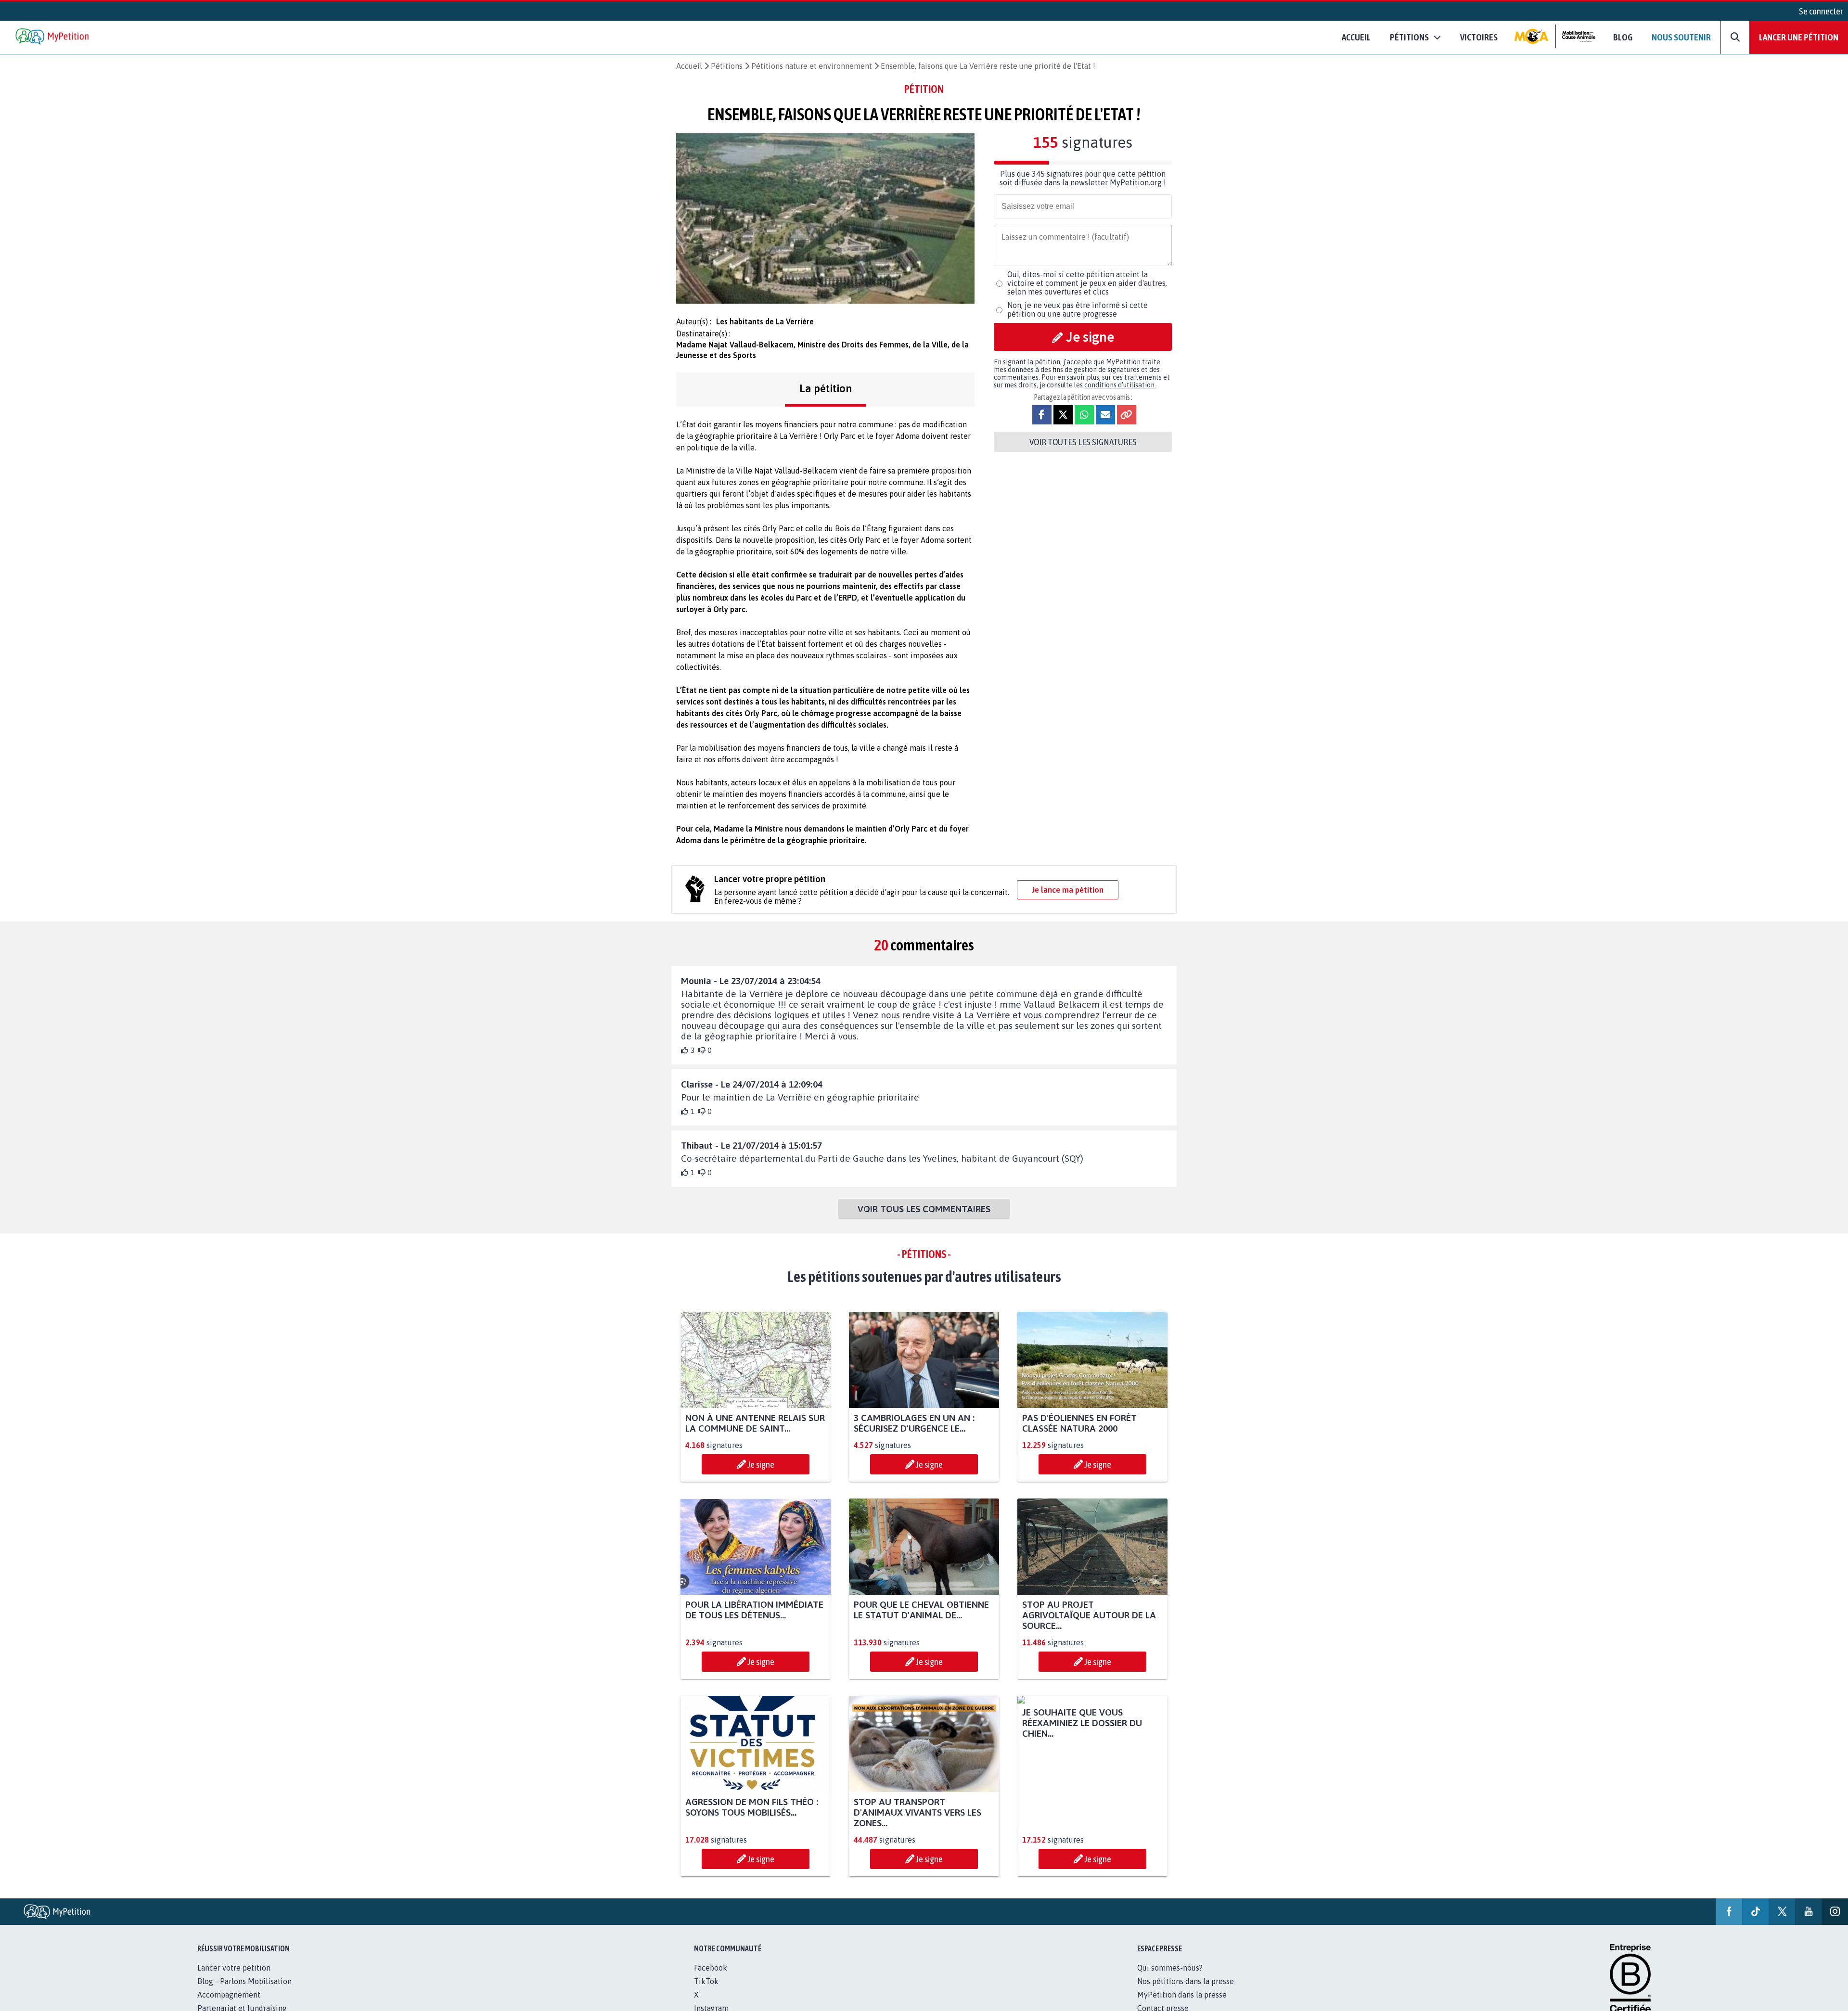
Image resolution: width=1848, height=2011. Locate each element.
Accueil (1356, 37)
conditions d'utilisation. (1120, 385)
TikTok (706, 1981)
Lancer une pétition (1799, 37)
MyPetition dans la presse (1182, 1995)
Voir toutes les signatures (1083, 442)
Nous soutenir (1681, 37)
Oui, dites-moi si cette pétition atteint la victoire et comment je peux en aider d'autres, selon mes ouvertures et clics (1087, 283)
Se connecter (1821, 11)
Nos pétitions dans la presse (1186, 1981)
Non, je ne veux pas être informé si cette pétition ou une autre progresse (1078, 309)
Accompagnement (229, 1995)
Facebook (711, 1968)
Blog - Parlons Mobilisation (244, 1981)
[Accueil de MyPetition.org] (53, 37)
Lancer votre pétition (234, 1968)
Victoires (1479, 37)
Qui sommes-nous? (1170, 1968)
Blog (1623, 37)
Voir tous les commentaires (924, 1209)
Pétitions (727, 66)
